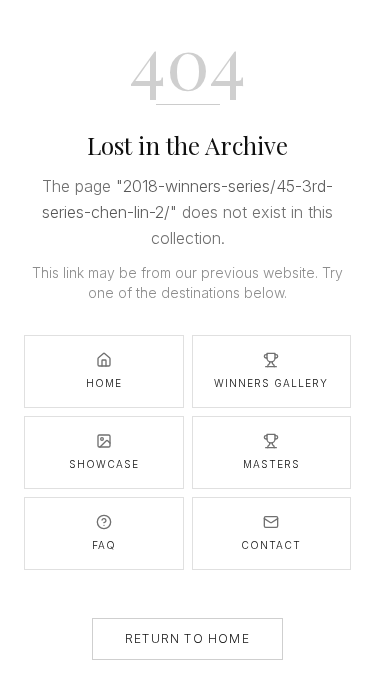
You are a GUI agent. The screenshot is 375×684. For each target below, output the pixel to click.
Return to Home (187, 638)
